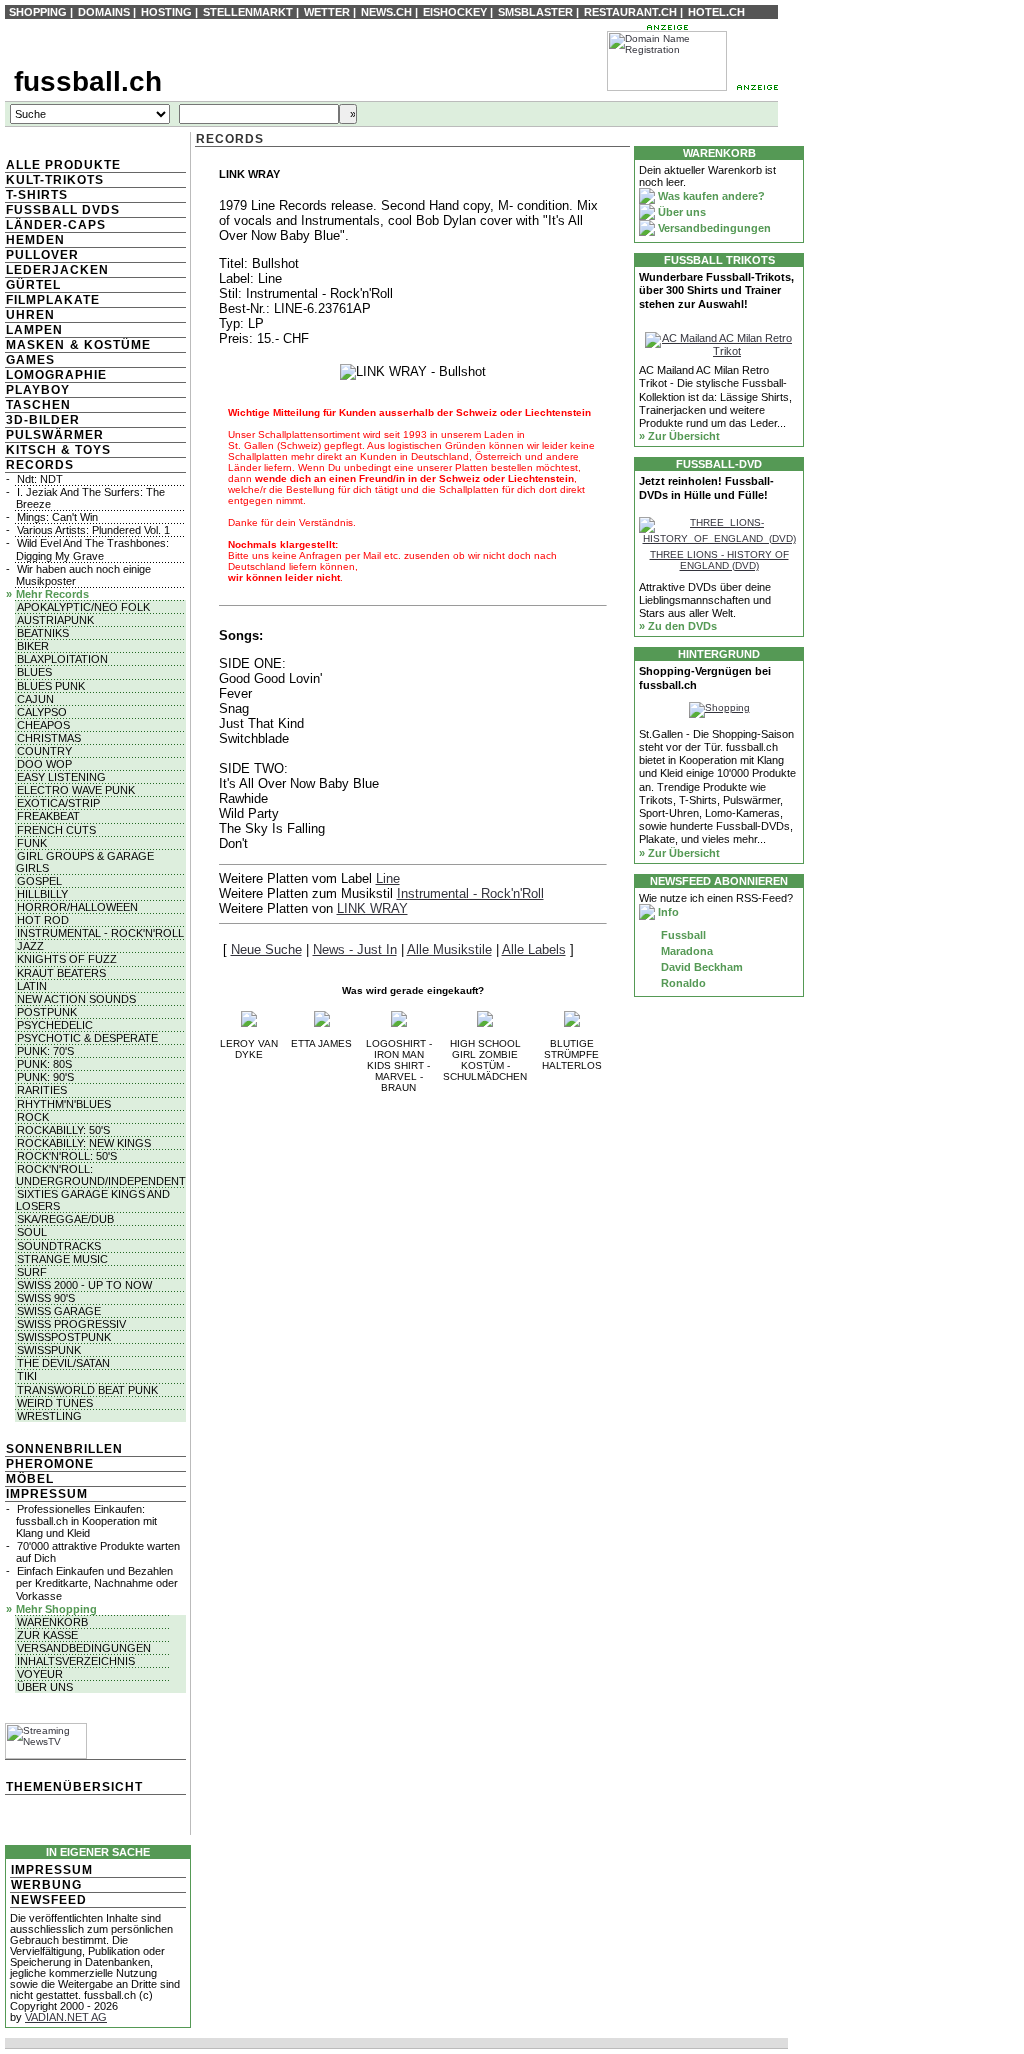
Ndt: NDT (40, 479)
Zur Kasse (47, 1635)
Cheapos (43, 725)
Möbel (30, 1479)
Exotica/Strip (58, 803)
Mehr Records (52, 594)
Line (388, 878)
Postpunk (47, 1012)
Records (40, 465)
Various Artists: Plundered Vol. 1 (93, 530)
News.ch (386, 12)
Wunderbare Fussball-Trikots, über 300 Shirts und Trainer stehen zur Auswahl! (716, 290)
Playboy (38, 390)
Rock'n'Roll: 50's (67, 1156)
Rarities (42, 1090)
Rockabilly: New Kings (84, 1143)
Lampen (34, 330)
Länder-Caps (56, 225)
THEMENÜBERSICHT (74, 1787)
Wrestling (49, 1416)
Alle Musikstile (449, 949)
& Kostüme (108, 345)
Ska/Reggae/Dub (65, 1219)
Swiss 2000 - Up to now (84, 1285)
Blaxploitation (62, 659)
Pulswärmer (55, 435)
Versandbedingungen (84, 1648)
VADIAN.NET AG (66, 2017)
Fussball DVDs (63, 210)
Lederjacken (57, 270)
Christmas (49, 738)
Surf (32, 1272)
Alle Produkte (63, 165)
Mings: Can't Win (57, 517)
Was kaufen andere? (710, 196)
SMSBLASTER (535, 12)
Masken (35, 345)
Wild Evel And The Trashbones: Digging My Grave (92, 549)
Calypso (42, 712)
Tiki (27, 1376)
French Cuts (56, 830)
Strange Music (62, 1259)
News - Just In (355, 949)
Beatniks (43, 633)
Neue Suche (266, 949)
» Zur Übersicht (679, 436)
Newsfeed (49, 1900)
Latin (32, 986)
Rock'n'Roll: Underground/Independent (101, 1175)
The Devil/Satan (63, 1363)
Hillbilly (42, 894)
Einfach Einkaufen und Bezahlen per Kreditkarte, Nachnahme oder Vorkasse (97, 1583)
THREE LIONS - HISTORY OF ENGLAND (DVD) (719, 560)
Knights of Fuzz (67, 959)
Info (667, 912)
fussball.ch (88, 81)
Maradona (685, 951)
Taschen (38, 405)
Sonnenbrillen (64, 1449)
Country (44, 751)
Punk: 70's (45, 1051)
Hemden (35, 240)
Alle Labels (534, 949)
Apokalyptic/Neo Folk (83, 607)
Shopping (38, 12)
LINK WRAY (372, 908)
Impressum (47, 1494)
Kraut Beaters (61, 973)
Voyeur (40, 1674)
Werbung (46, 1885)
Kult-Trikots (55, 180)
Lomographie (56, 375)
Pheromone (50, 1464)
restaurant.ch (630, 12)
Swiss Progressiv (71, 1324)
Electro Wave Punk (76, 790)
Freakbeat (48, 816)
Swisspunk (49, 1350)
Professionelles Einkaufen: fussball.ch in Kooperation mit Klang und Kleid (86, 1521)
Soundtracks (59, 1246)
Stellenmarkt (248, 12)
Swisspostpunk (64, 1337)
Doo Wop (44, 764)
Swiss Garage (59, 1311)
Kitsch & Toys (58, 450)
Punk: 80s (44, 1064)
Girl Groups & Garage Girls (85, 862)
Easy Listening (61, 777)
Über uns (45, 1687)
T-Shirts (37, 195)
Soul (32, 1232)
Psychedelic (55, 1025)
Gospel (39, 881)
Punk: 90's (45, 1077)
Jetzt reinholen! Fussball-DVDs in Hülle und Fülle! (706, 487)
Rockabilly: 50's (63, 1130)
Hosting (166, 12)
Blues (34, 672)
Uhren (30, 315)
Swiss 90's (46, 1298)
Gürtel (33, 285)
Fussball (682, 935)
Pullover (42, 255)
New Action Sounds (76, 999)
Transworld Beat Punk (87, 1390)
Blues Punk (51, 686)
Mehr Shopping (56, 1609)
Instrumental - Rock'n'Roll (100, 933)
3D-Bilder (43, 420)
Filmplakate (53, 300)
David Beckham (700, 967)
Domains (104, 12)
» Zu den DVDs (678, 626)
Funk (32, 843)
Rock (33, 1117)
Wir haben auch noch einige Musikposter (83, 575)
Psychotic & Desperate (87, 1038)
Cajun (35, 699)
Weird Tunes (55, 1403)
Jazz (30, 946)
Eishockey (455, 12)
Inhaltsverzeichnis (76, 1661)
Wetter (327, 12)
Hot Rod (43, 920)
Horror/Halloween (77, 907)
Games (30, 360)
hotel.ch (716, 12)
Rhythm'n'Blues (64, 1104)
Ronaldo (682, 983)
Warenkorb (52, 1622)
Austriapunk (55, 620)
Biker (33, 646)
